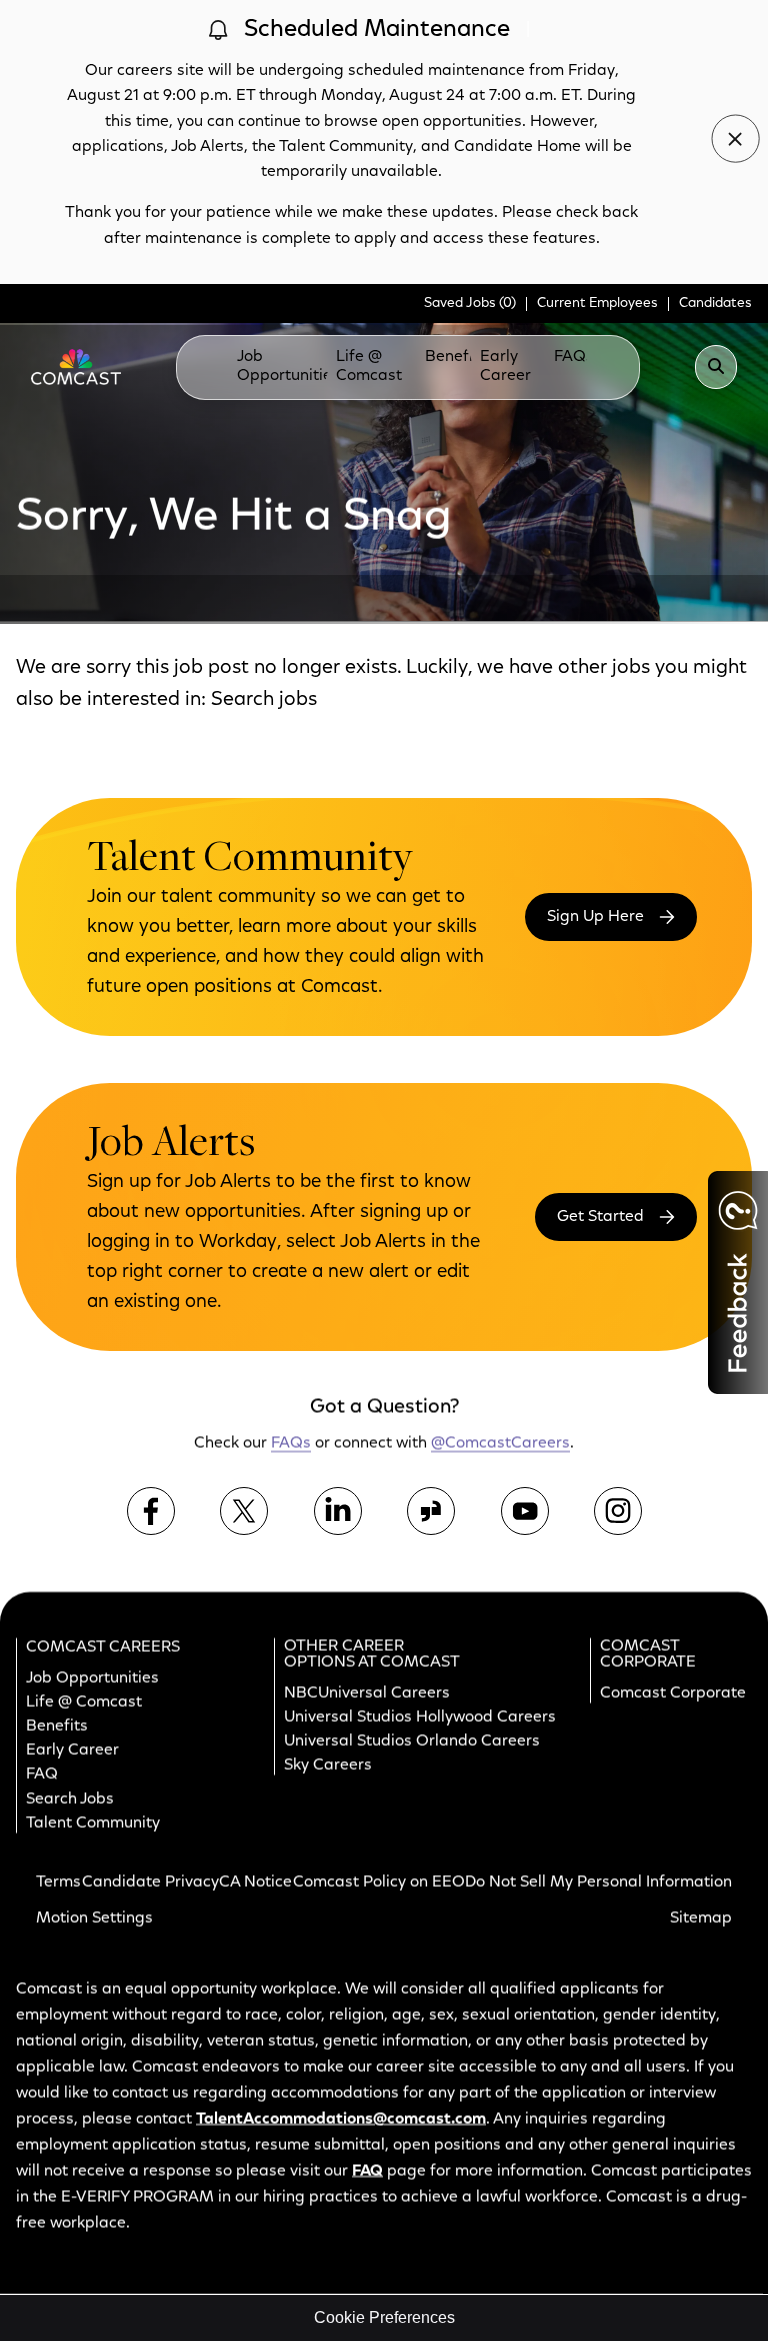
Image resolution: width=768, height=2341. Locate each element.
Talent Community (93, 1823)
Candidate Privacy (150, 1882)
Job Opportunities (288, 366)
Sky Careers (328, 1765)
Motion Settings (94, 1918)
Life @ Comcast (369, 366)
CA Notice (255, 1882)
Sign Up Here (595, 917)
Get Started (600, 1217)
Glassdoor (431, 1511)
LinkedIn (338, 1511)
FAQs (574, 357)
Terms (58, 1882)
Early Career (505, 366)
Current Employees (597, 304)
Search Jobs (70, 1799)
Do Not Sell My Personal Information (598, 1882)
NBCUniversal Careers (367, 1693)
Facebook (151, 1511)
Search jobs (264, 700)
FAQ (42, 1775)
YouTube (525, 1511)
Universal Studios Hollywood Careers (420, 1717)
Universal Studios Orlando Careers (412, 1741)
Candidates (715, 304)
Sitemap (701, 1918)
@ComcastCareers (500, 1444)
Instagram (618, 1511)
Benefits (456, 357)
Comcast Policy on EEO (379, 1882)
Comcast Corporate (673, 1693)
